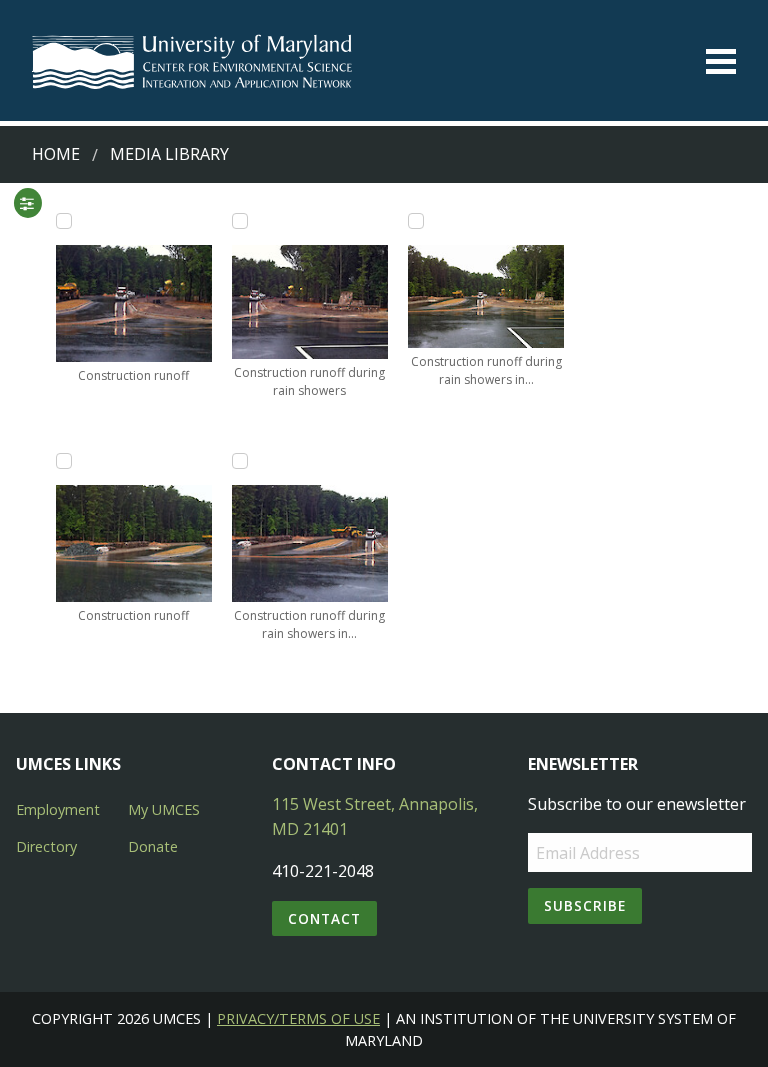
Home (56, 154)
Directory (46, 846)
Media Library (169, 154)
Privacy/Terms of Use (298, 1018)
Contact (324, 918)
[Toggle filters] (27, 203)
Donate (153, 846)
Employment (58, 809)
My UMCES (164, 809)
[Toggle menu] (721, 61)
